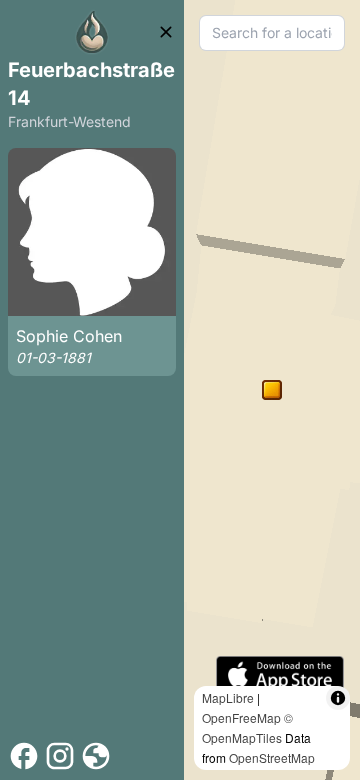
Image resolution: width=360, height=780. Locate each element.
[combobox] (272, 33)
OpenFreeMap (241, 717)
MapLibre (228, 697)
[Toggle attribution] (338, 698)
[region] (272, 390)
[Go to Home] (92, 32)
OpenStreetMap (272, 757)
